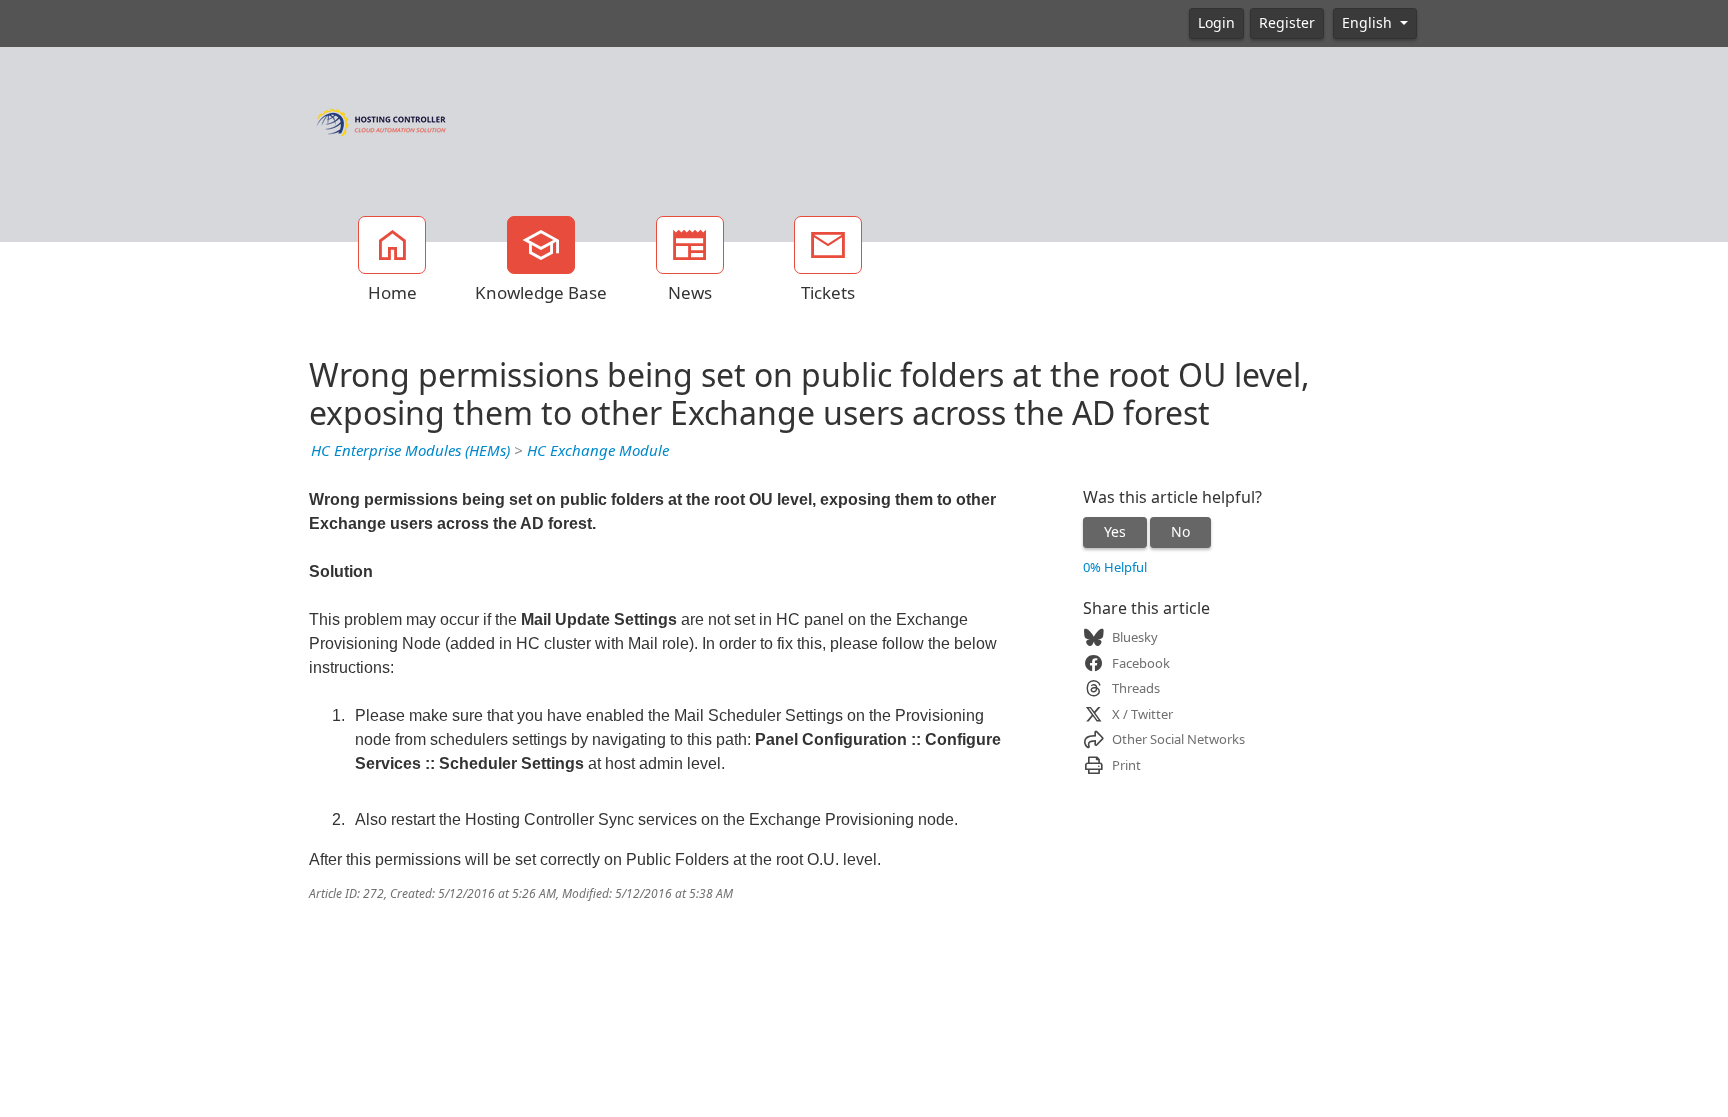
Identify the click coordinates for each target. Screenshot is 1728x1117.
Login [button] (1216, 23)
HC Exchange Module (598, 451)
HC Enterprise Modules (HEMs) (410, 451)
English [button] (1369, 23)
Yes (1115, 532)
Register (1287, 23)
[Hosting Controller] (381, 120)
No (1180, 532)
